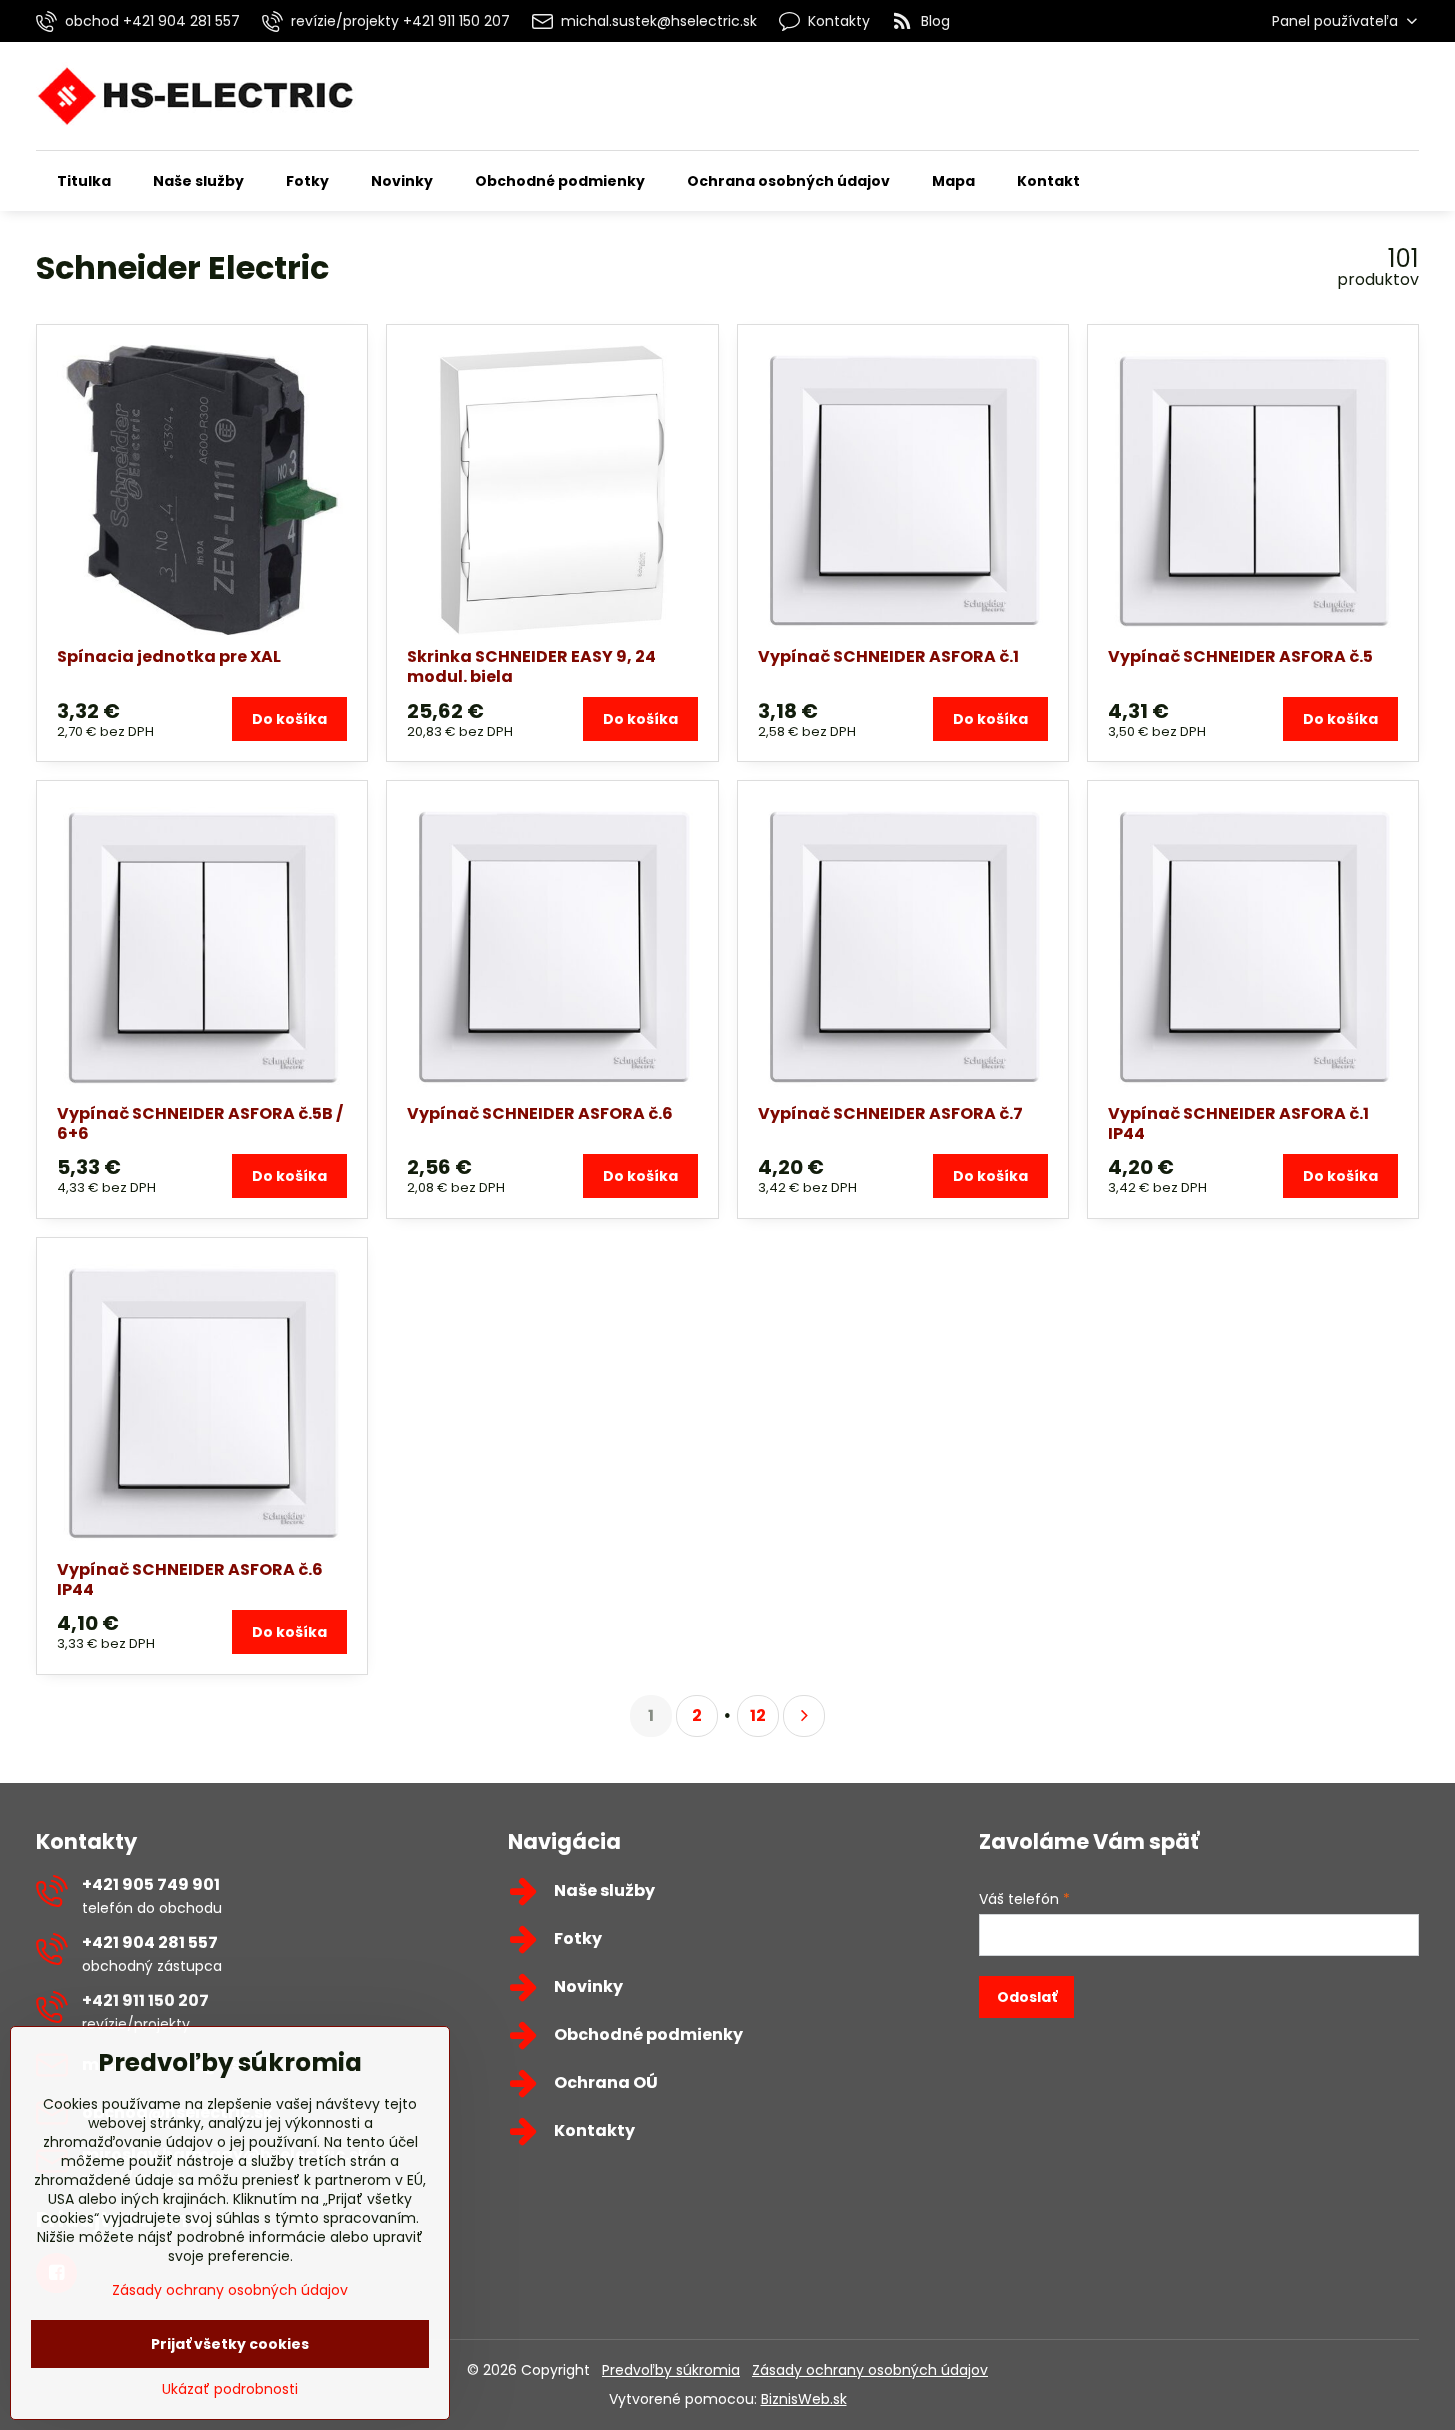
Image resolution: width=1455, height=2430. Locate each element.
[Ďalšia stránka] (804, 1716)
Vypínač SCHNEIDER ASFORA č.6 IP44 (190, 1579)
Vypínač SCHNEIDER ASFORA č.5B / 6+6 (200, 1123)
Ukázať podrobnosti (230, 2389)
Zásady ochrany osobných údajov (870, 2370)
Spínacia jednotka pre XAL (169, 656)
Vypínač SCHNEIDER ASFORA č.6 (540, 1113)
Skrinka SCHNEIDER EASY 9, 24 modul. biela (531, 666)
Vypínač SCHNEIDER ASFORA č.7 (890, 1113)
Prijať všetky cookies (230, 2344)
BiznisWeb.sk (804, 2399)
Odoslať (1027, 1997)
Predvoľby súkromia (671, 2370)
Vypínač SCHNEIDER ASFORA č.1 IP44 (1238, 1123)
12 (758, 1715)
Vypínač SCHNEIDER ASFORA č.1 (888, 656)
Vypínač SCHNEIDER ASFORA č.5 (1240, 656)
